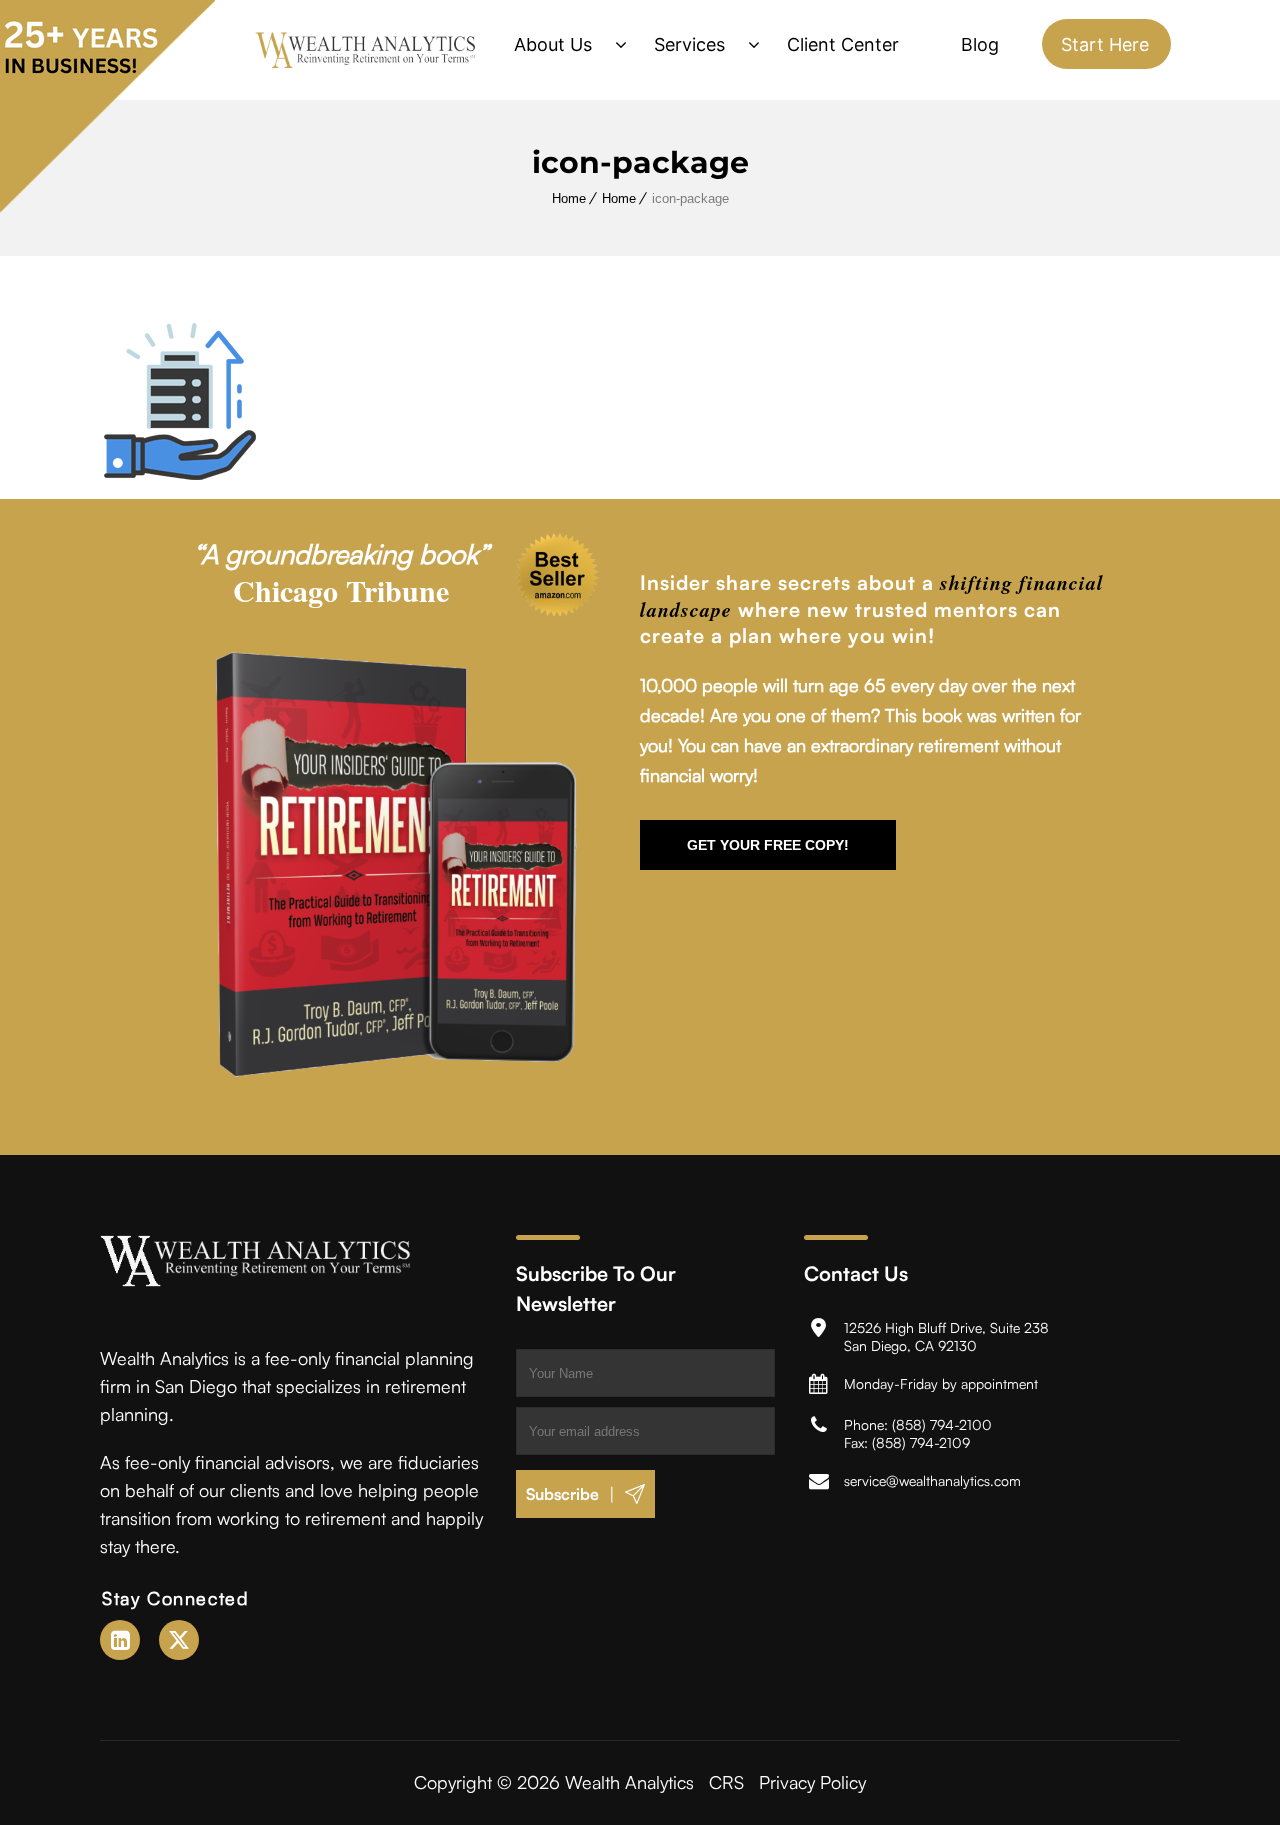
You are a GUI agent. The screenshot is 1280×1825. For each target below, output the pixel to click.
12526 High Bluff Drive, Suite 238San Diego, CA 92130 (946, 1336)
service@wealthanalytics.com (932, 1480)
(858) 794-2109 (921, 1442)
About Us (553, 44)
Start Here (1105, 44)
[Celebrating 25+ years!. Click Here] (107, 207)
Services (689, 44)
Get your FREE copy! (768, 845)
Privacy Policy (812, 1782)
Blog (980, 44)
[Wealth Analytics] (365, 50)
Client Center (843, 44)
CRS (726, 1782)
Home (569, 198)
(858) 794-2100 (942, 1424)
